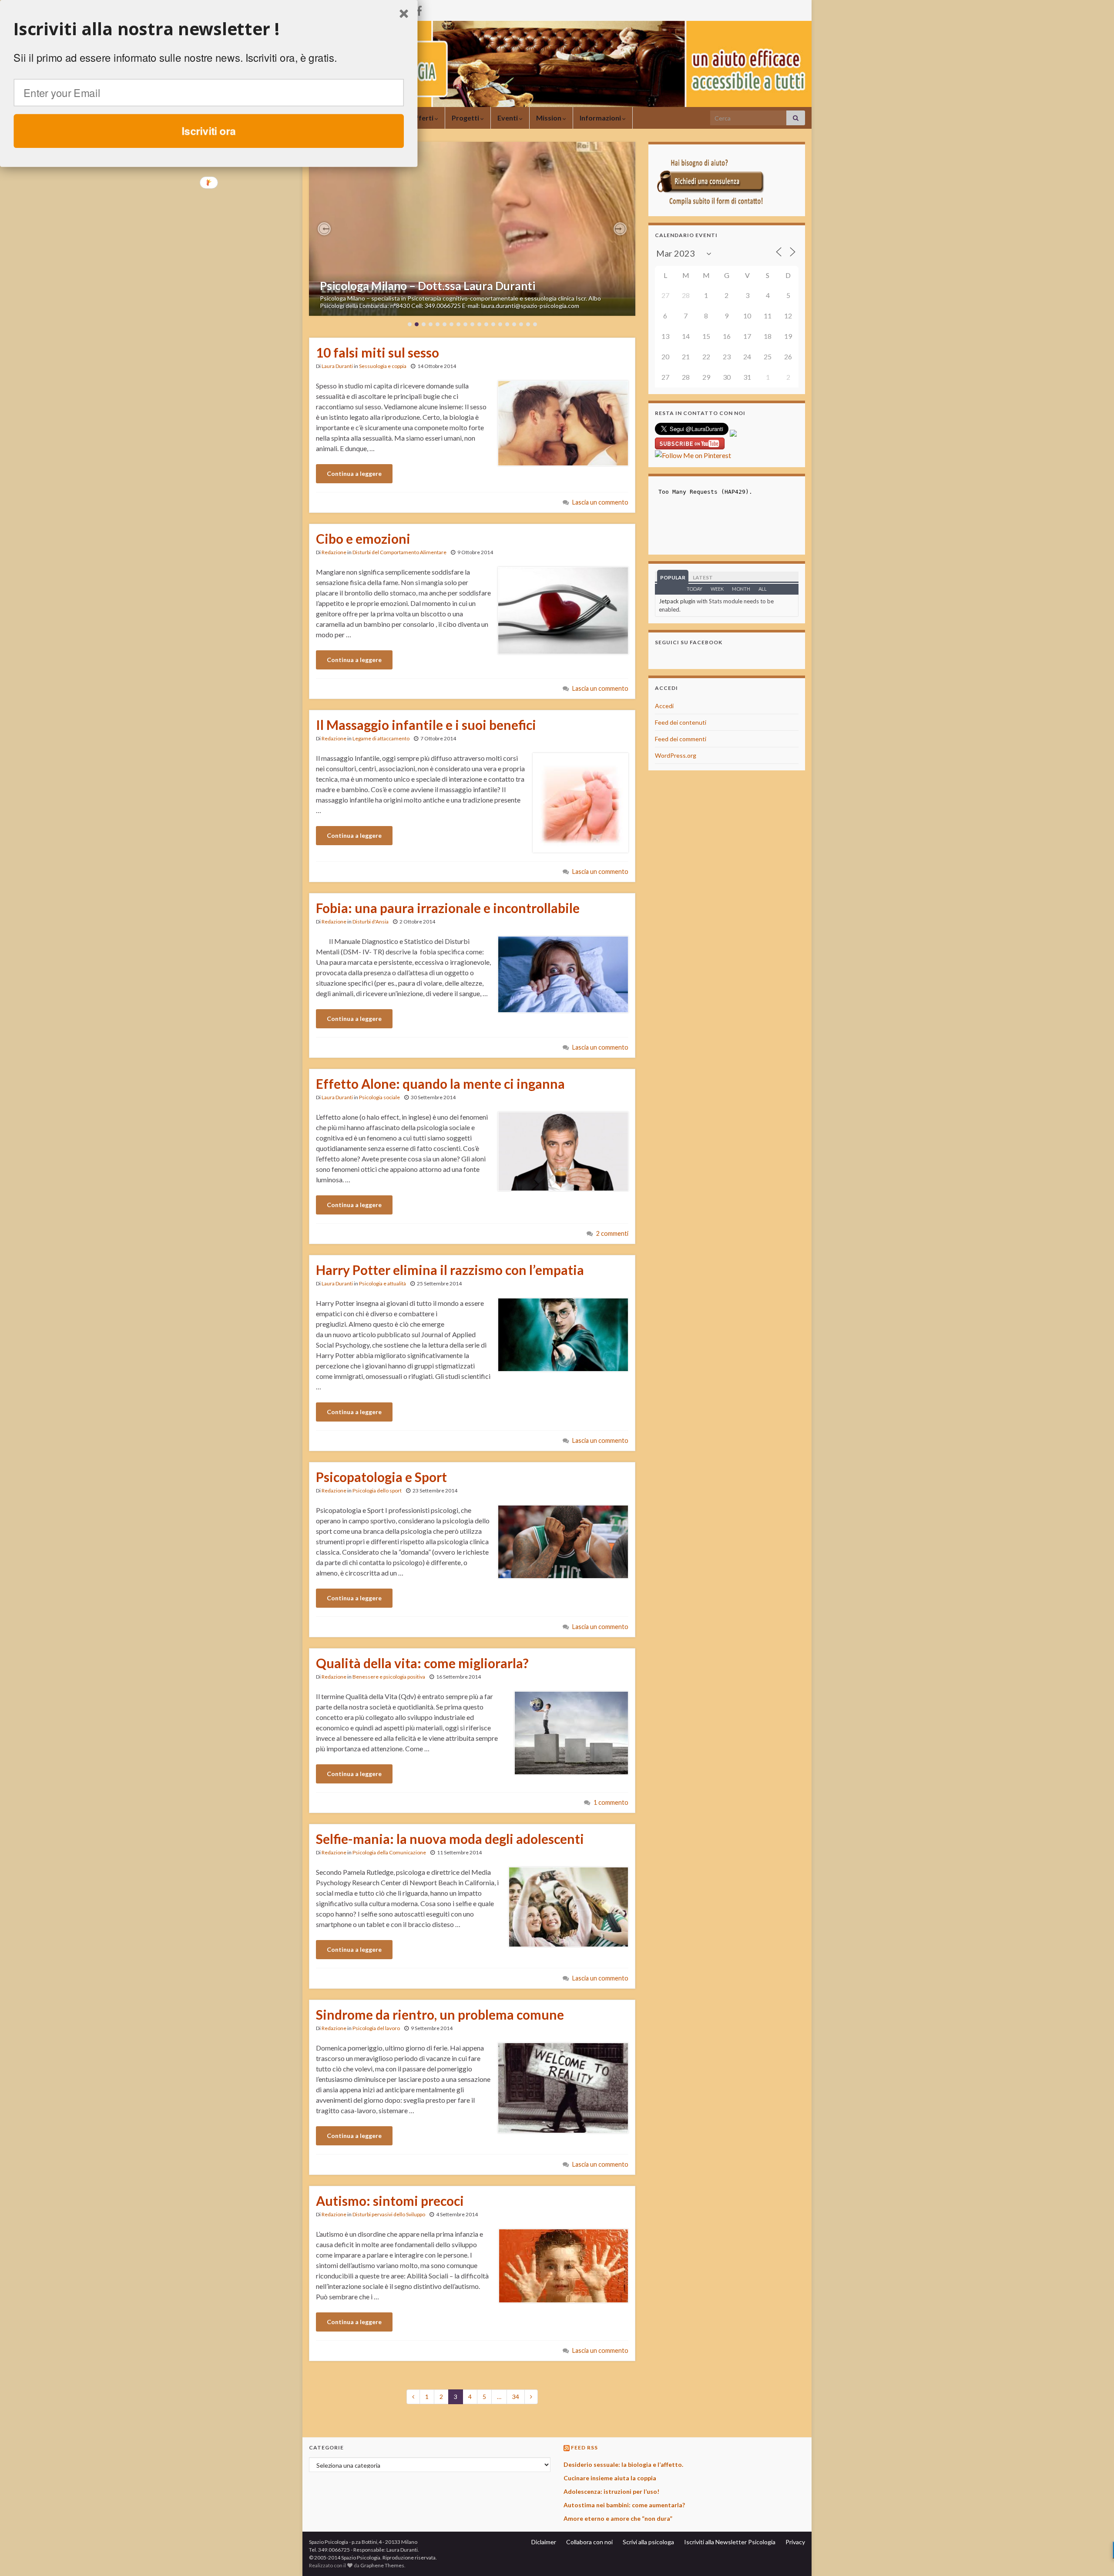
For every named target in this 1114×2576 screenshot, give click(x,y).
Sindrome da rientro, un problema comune (440, 2014)
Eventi (508, 118)
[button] (324, 229)
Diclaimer (544, 2542)
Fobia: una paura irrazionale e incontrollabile (448, 908)
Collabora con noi (589, 2542)
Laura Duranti (337, 366)
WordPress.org (676, 755)
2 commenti (612, 1233)
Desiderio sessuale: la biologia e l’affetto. (623, 2464)
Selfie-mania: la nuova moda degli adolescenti (450, 1839)
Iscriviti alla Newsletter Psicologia (730, 2542)
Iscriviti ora (209, 130)
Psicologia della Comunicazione (389, 1852)
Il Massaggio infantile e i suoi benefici (426, 725)
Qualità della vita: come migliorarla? (422, 1663)
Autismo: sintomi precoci (390, 2201)
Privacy (795, 2542)
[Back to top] (1094, 2556)
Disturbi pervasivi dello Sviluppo (389, 2214)
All (763, 589)
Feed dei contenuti (681, 722)
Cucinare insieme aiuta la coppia (610, 2478)
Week (717, 589)
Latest (703, 577)
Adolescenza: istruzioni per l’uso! (611, 2491)
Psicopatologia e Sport (381, 1477)
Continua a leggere (354, 473)
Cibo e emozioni (363, 539)
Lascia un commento (600, 502)
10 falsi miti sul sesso (377, 352)
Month (741, 589)
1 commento (611, 1802)
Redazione (334, 552)
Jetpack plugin (677, 601)
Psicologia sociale (379, 1097)
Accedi (664, 706)
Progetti (466, 118)
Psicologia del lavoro (376, 2028)
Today (695, 589)
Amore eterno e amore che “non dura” (618, 2518)
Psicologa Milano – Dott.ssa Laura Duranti (428, 286)
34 (516, 2397)
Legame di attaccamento (381, 738)
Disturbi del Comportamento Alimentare (399, 552)
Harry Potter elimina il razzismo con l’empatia (450, 1270)
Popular (673, 577)
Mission (549, 118)
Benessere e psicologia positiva (389, 1677)
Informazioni (601, 118)
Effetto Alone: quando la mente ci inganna (440, 1084)
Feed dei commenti (681, 739)
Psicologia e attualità (383, 1283)
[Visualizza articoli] (472, 229)
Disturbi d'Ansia (371, 922)
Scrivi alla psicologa (648, 2542)
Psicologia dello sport (377, 1490)
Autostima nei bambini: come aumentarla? (624, 2505)
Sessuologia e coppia (383, 366)
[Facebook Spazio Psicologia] (419, 9)
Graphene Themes (382, 2565)
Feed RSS (584, 2447)
